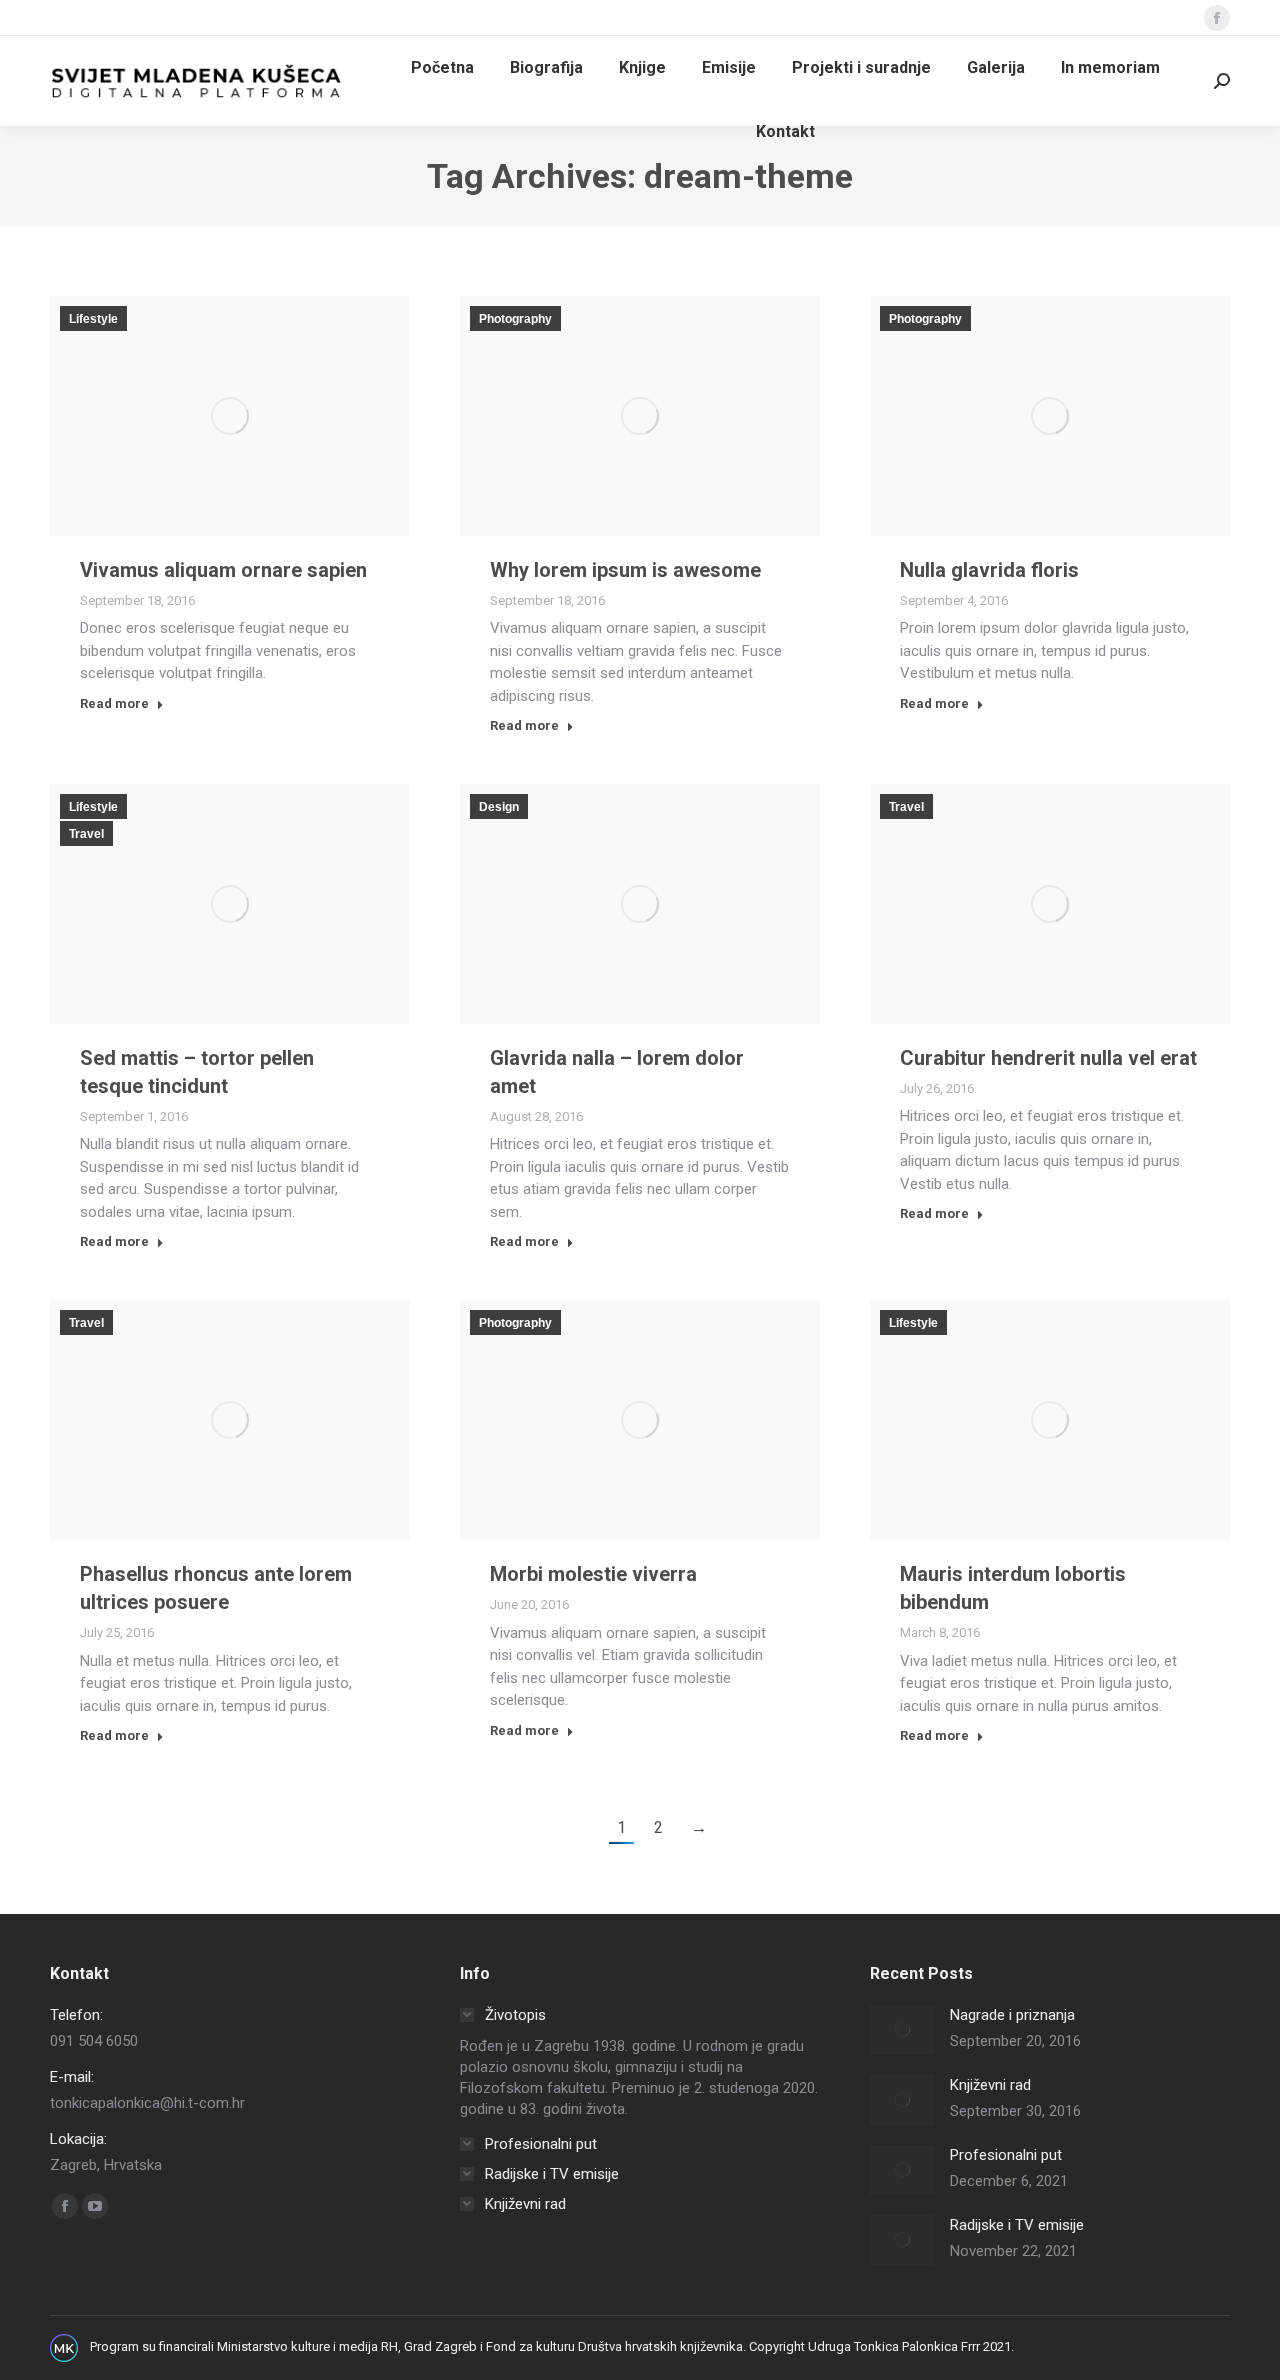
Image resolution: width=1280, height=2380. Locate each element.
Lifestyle (93, 319)
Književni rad (990, 2085)
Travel (86, 834)
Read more (114, 703)
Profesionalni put (1006, 2155)
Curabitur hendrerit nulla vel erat (1048, 1058)
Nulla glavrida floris (989, 570)
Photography (515, 319)
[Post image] (902, 2030)
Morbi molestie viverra (593, 1574)
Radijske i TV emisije (1017, 2225)
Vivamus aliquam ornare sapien (223, 570)
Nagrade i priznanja (1012, 2015)
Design (499, 807)
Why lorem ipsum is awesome (625, 570)
